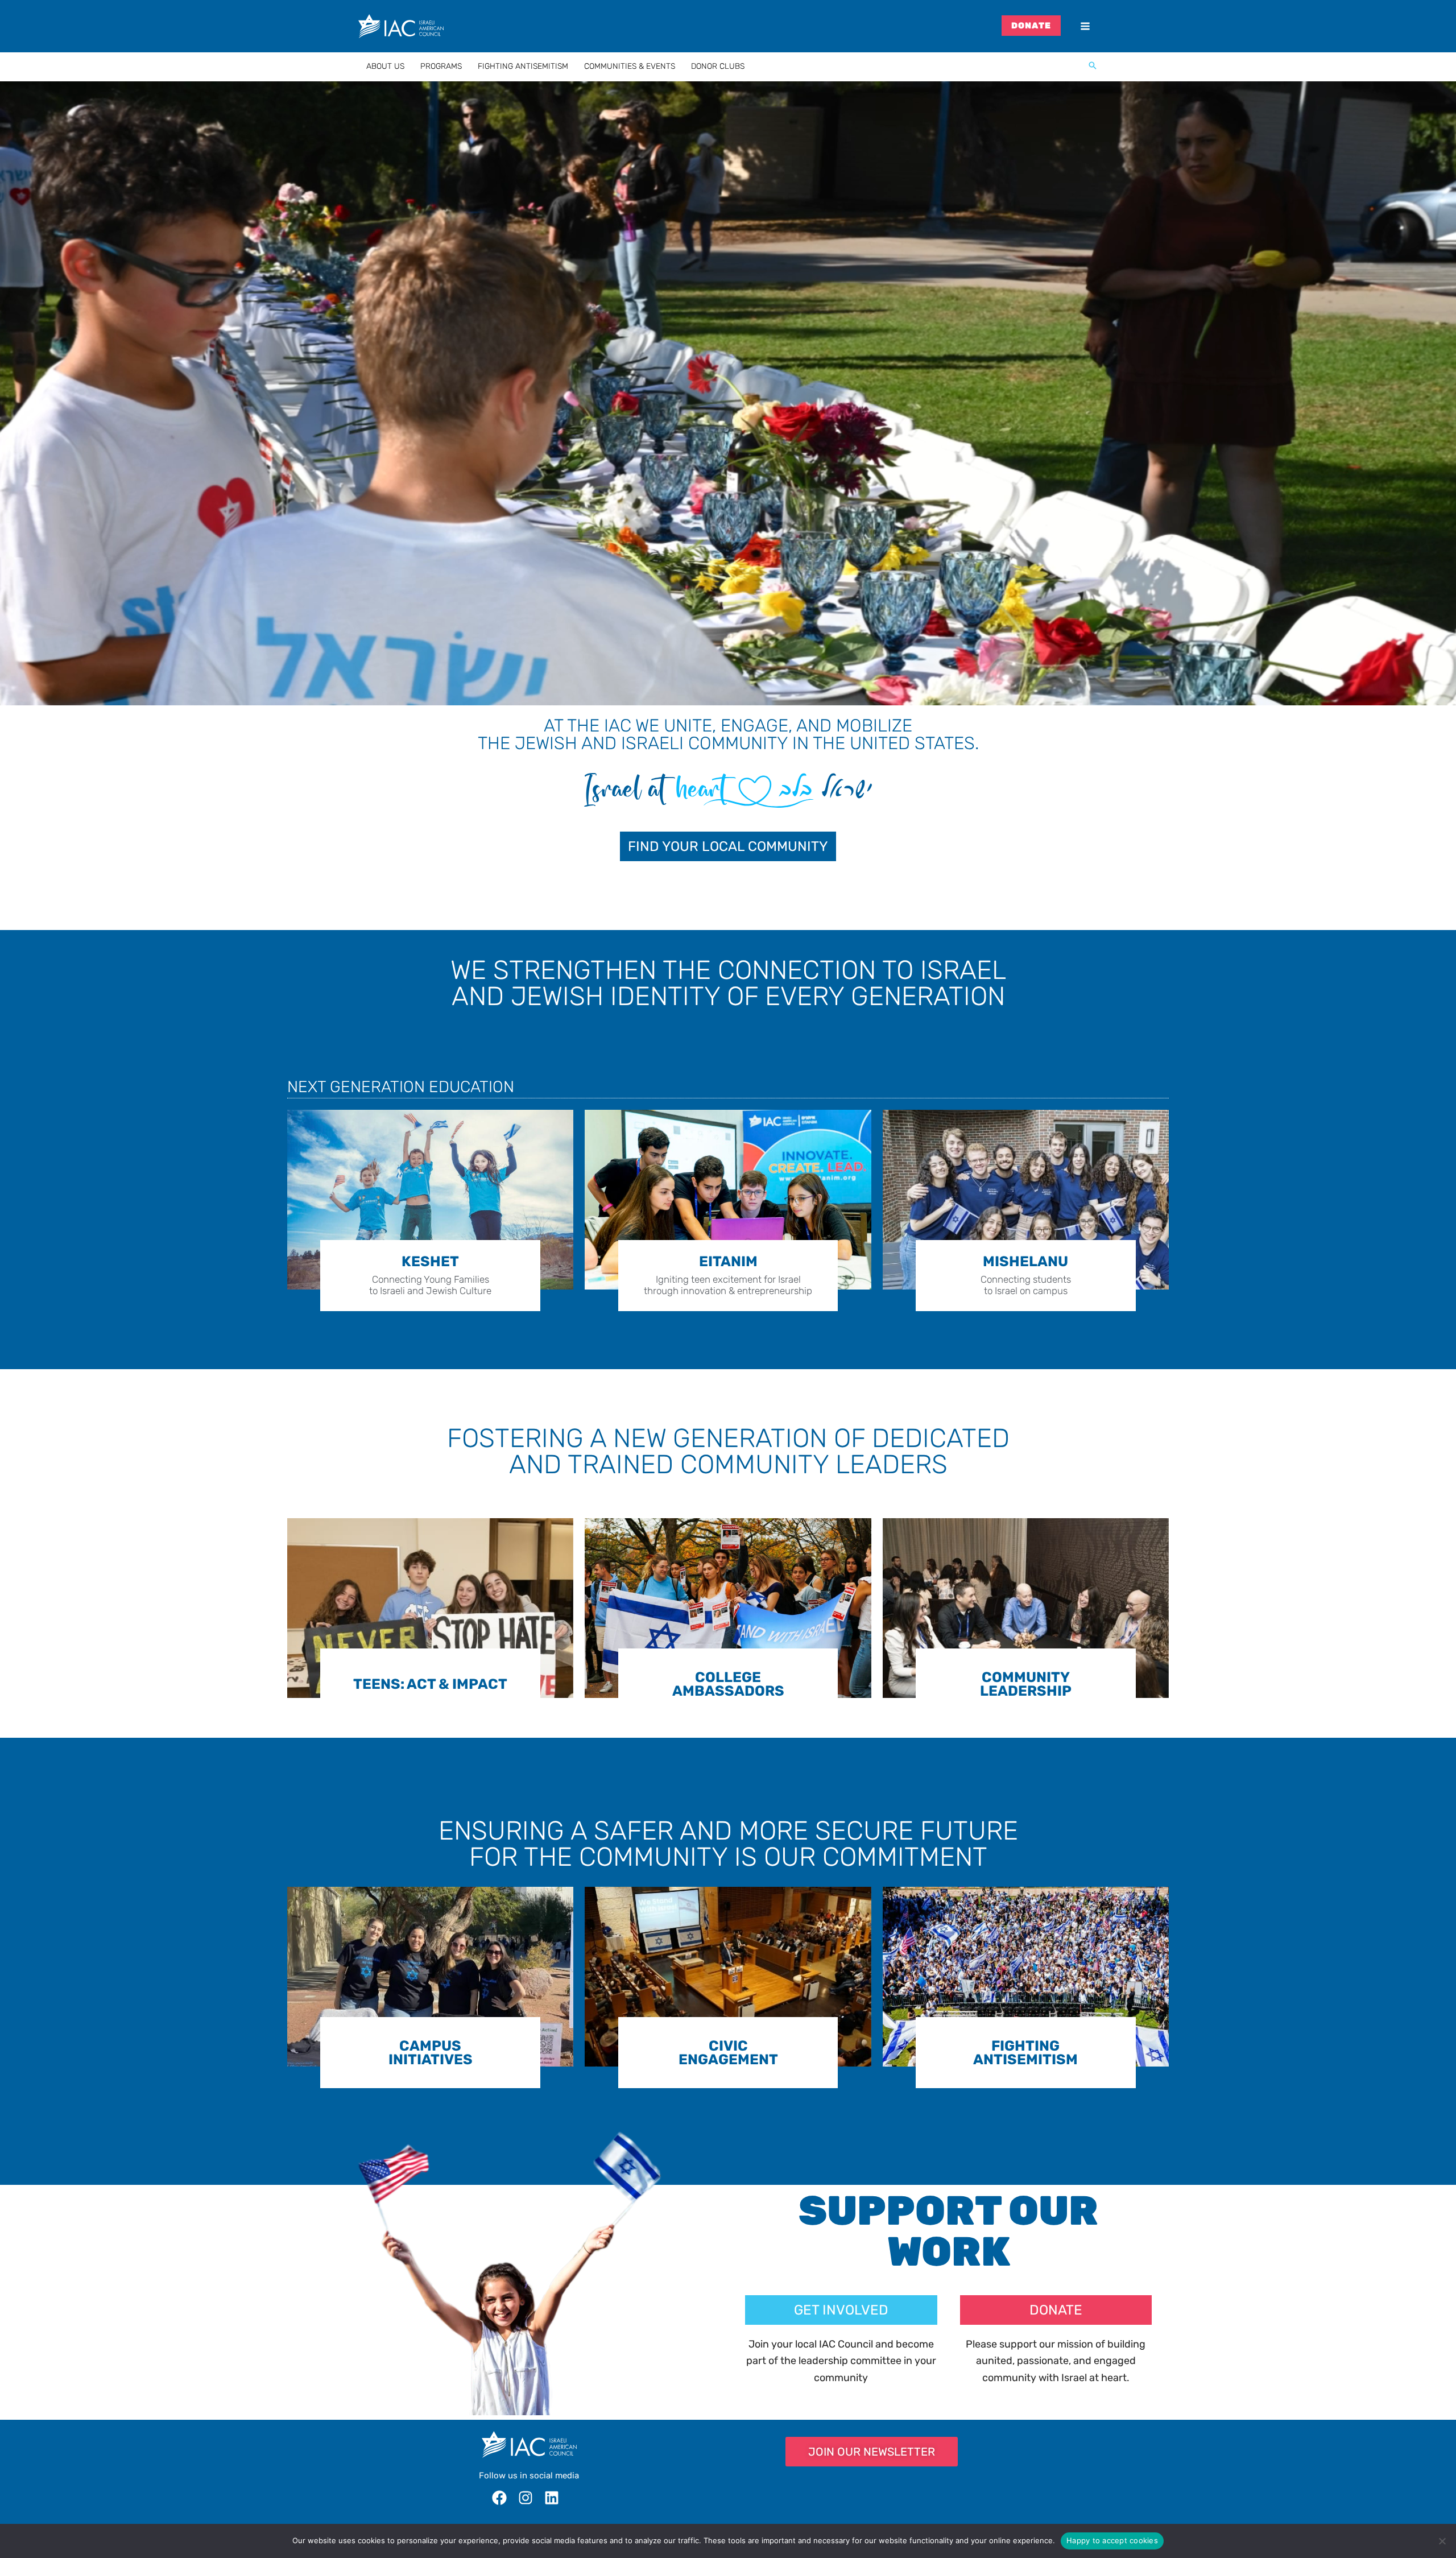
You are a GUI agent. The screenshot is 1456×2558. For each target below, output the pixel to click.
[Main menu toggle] (1085, 26)
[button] (1093, 67)
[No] (1442, 2541)
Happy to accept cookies (1112, 2540)
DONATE (1031, 26)
